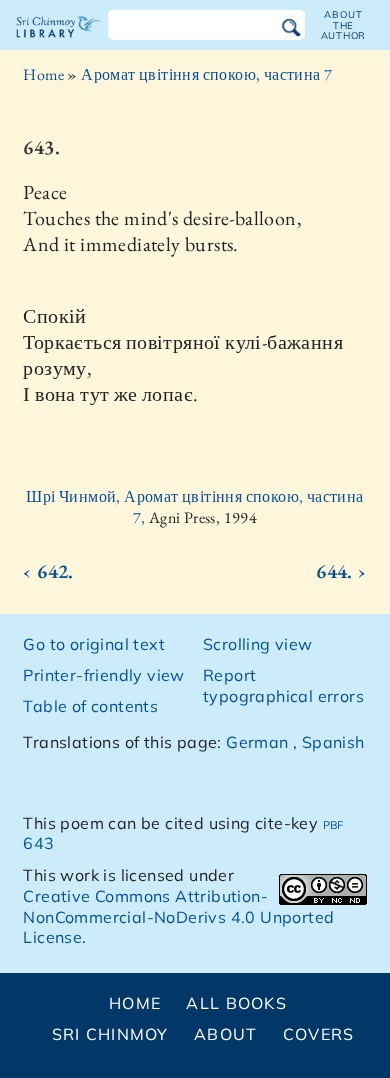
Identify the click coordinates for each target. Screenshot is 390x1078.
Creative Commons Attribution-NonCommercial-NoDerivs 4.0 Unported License (178, 917)
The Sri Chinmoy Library (58, 44)
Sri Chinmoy (110, 1034)
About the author (344, 25)
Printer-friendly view (103, 675)
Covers (319, 1034)
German (257, 742)
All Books (236, 1003)
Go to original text (94, 644)
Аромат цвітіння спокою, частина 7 (206, 74)
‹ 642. (48, 571)
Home (43, 74)
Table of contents (90, 706)
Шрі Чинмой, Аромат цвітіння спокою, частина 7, (194, 507)
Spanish (333, 742)
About (225, 1034)
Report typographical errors (283, 685)
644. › (341, 571)
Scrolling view (258, 644)
